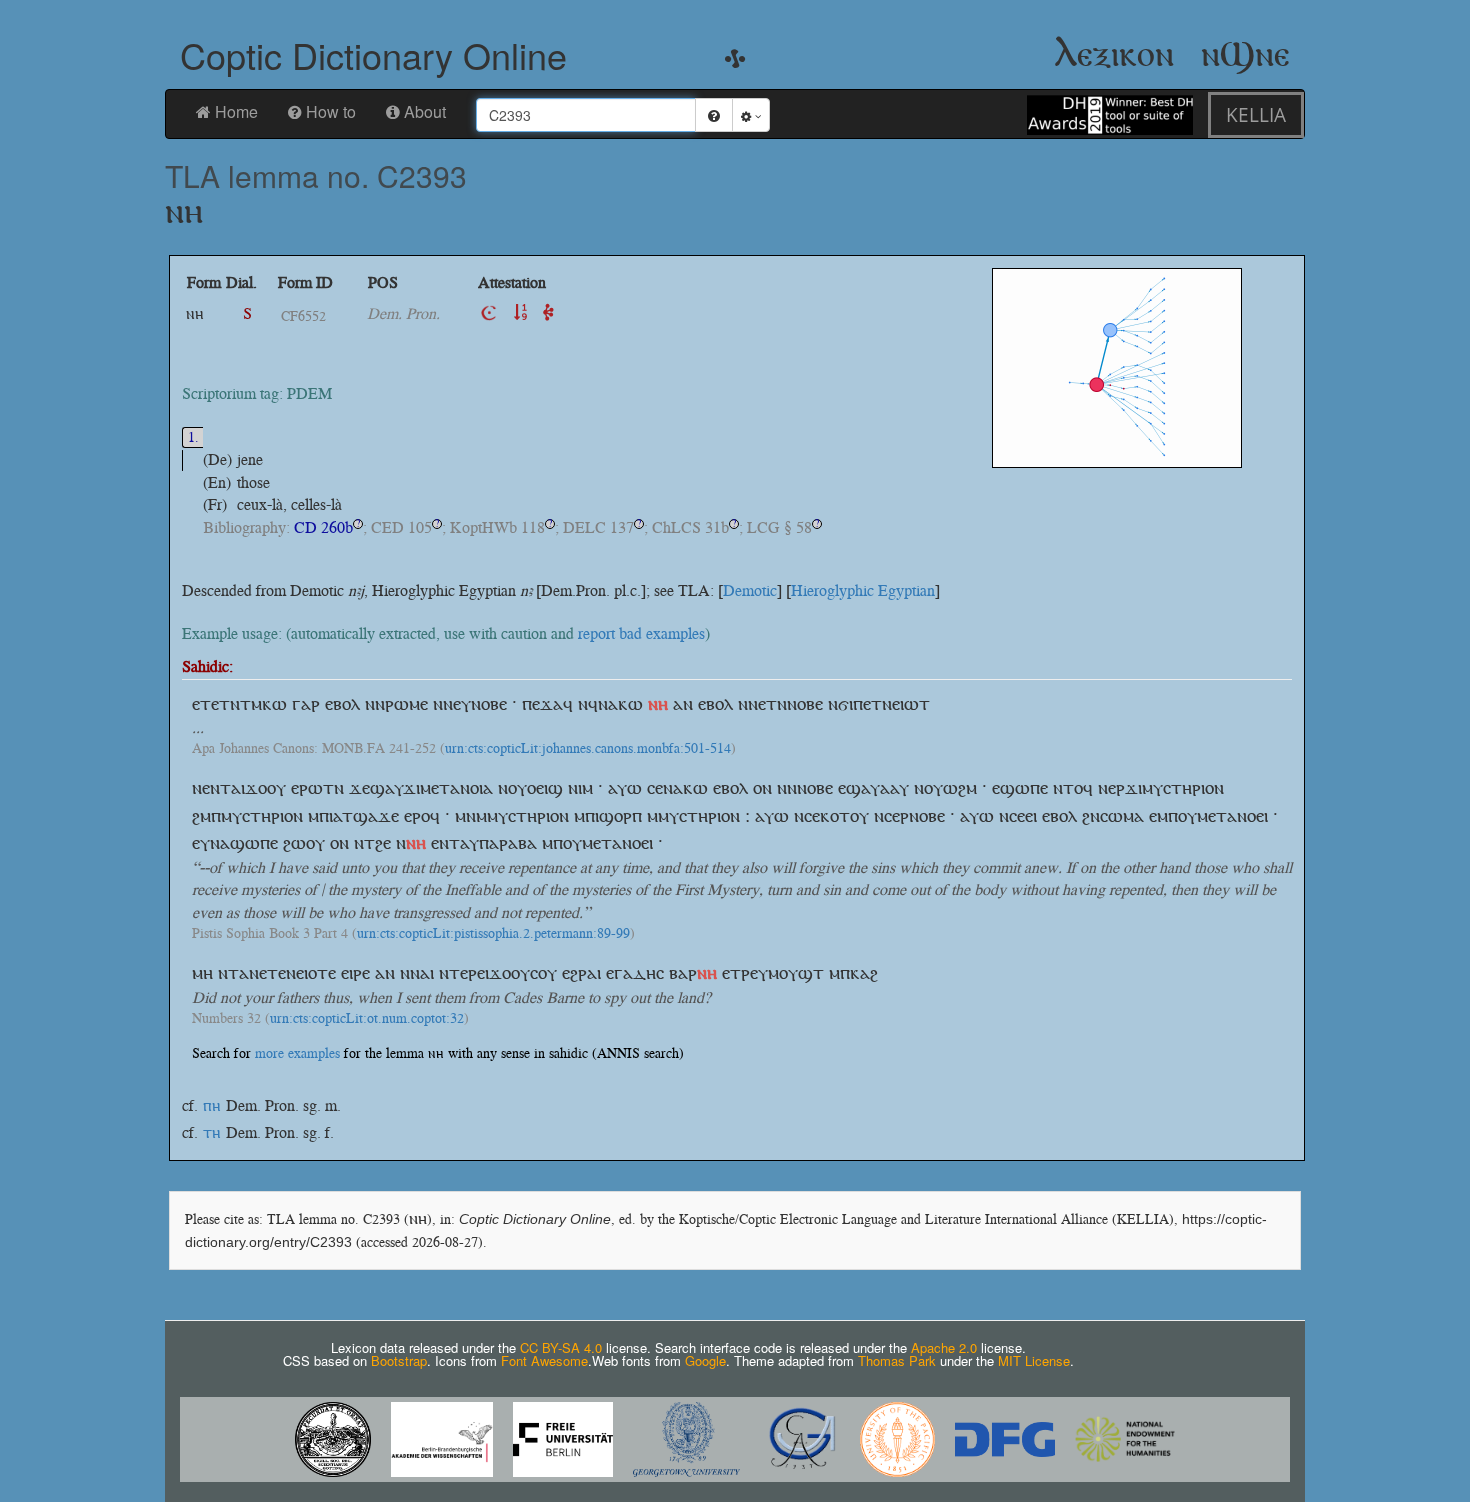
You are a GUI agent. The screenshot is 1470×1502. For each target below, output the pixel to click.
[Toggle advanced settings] (751, 115)
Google (705, 1360)
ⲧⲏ (212, 1132)
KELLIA (1256, 114)
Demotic (750, 590)
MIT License (1034, 1360)
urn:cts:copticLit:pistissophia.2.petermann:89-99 (493, 934)
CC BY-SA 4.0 (561, 1347)
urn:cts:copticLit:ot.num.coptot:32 (367, 1019)
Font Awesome (544, 1360)
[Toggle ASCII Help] (714, 115)
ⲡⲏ (212, 1105)
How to (331, 111)
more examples (297, 1053)
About (425, 111)
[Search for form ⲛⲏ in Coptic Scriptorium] (489, 313)
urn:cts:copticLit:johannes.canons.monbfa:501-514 (588, 749)
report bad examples (641, 633)
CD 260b (323, 527)
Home (236, 111)
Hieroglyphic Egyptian (863, 590)
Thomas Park (897, 1360)
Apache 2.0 (944, 1347)
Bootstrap (399, 1360)
